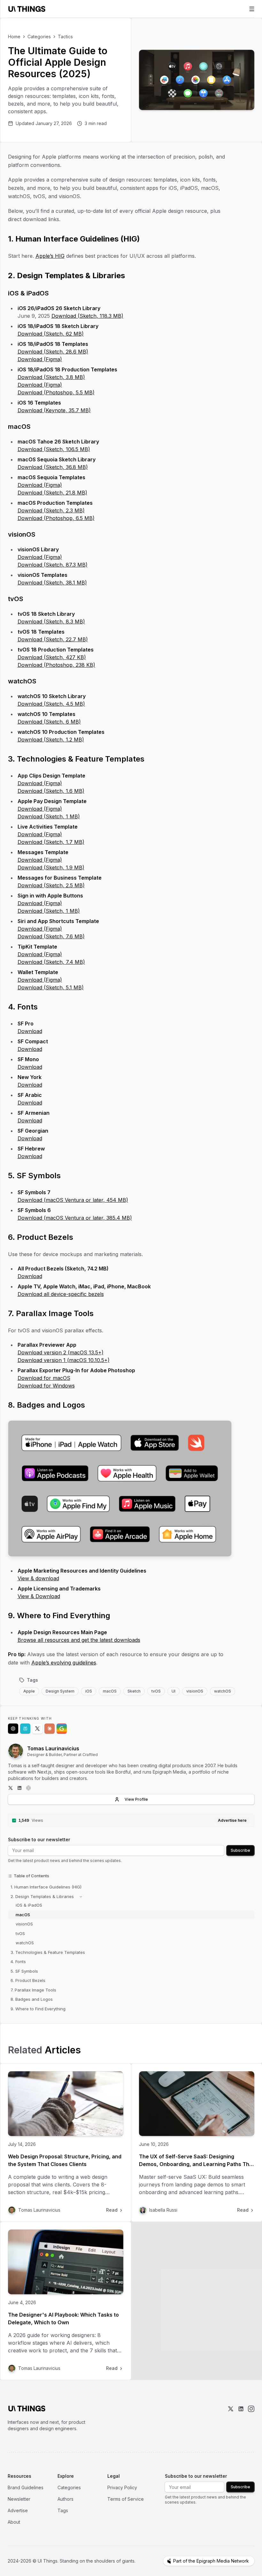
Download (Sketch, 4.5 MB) (51, 704)
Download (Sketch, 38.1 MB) (52, 583)
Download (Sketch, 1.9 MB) (51, 867)
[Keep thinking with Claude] (50, 1729)
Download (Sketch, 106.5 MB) (54, 449)
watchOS (223, 1691)
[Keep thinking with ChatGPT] (13, 1729)
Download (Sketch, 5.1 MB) (51, 987)
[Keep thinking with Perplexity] (25, 1729)
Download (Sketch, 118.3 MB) (87, 316)
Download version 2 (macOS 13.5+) (61, 1352)
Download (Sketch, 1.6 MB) (51, 791)
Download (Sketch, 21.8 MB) (52, 493)
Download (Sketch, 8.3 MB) (51, 622)
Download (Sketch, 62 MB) (51, 334)
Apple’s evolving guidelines (64, 1663)
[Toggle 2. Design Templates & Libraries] (81, 1897)
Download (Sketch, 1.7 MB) (51, 842)
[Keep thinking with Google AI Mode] (62, 1729)
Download (30, 1031)
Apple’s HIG (50, 256)
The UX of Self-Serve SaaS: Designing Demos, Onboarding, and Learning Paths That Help (197, 2164)
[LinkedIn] (19, 1788)
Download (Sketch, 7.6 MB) (51, 936)
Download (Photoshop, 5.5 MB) (56, 392)
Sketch (134, 1691)
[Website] (28, 1788)
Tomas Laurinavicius (53, 1748)
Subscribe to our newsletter (39, 1839)
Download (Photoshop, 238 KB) (56, 665)
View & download (38, 1578)
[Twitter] (11, 1788)
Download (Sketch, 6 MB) (49, 722)
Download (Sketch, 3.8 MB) (51, 377)
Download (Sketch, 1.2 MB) (51, 740)
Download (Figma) (40, 359)
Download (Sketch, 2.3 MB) (51, 510)
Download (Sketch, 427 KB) (52, 657)
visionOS (195, 1691)
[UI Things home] (28, 9)
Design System (60, 1691)
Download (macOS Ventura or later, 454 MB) (73, 1200)
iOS (89, 1691)
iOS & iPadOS (29, 1905)
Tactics (65, 37)
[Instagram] (251, 2419)
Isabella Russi (163, 2210)
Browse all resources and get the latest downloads (79, 1640)
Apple (29, 1691)
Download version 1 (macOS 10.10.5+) (64, 1360)
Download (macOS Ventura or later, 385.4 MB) (75, 1218)
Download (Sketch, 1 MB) (49, 816)
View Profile (136, 1799)
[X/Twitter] (231, 2419)
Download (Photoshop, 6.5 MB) (56, 518)
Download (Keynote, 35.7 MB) (54, 410)
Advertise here (232, 1820)
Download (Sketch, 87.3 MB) (53, 565)
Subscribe (240, 1850)
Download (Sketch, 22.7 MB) (53, 639)
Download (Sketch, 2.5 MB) (51, 885)
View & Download (39, 1596)
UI (173, 1691)
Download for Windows (46, 1386)
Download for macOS (44, 1378)
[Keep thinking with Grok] (37, 1729)
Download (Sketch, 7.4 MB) (51, 962)
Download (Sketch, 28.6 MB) (53, 352)
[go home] (27, 2408)
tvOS (156, 1691)
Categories (39, 37)
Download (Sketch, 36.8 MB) (53, 467)
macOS (110, 1691)
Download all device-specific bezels (61, 1294)
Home (14, 37)
